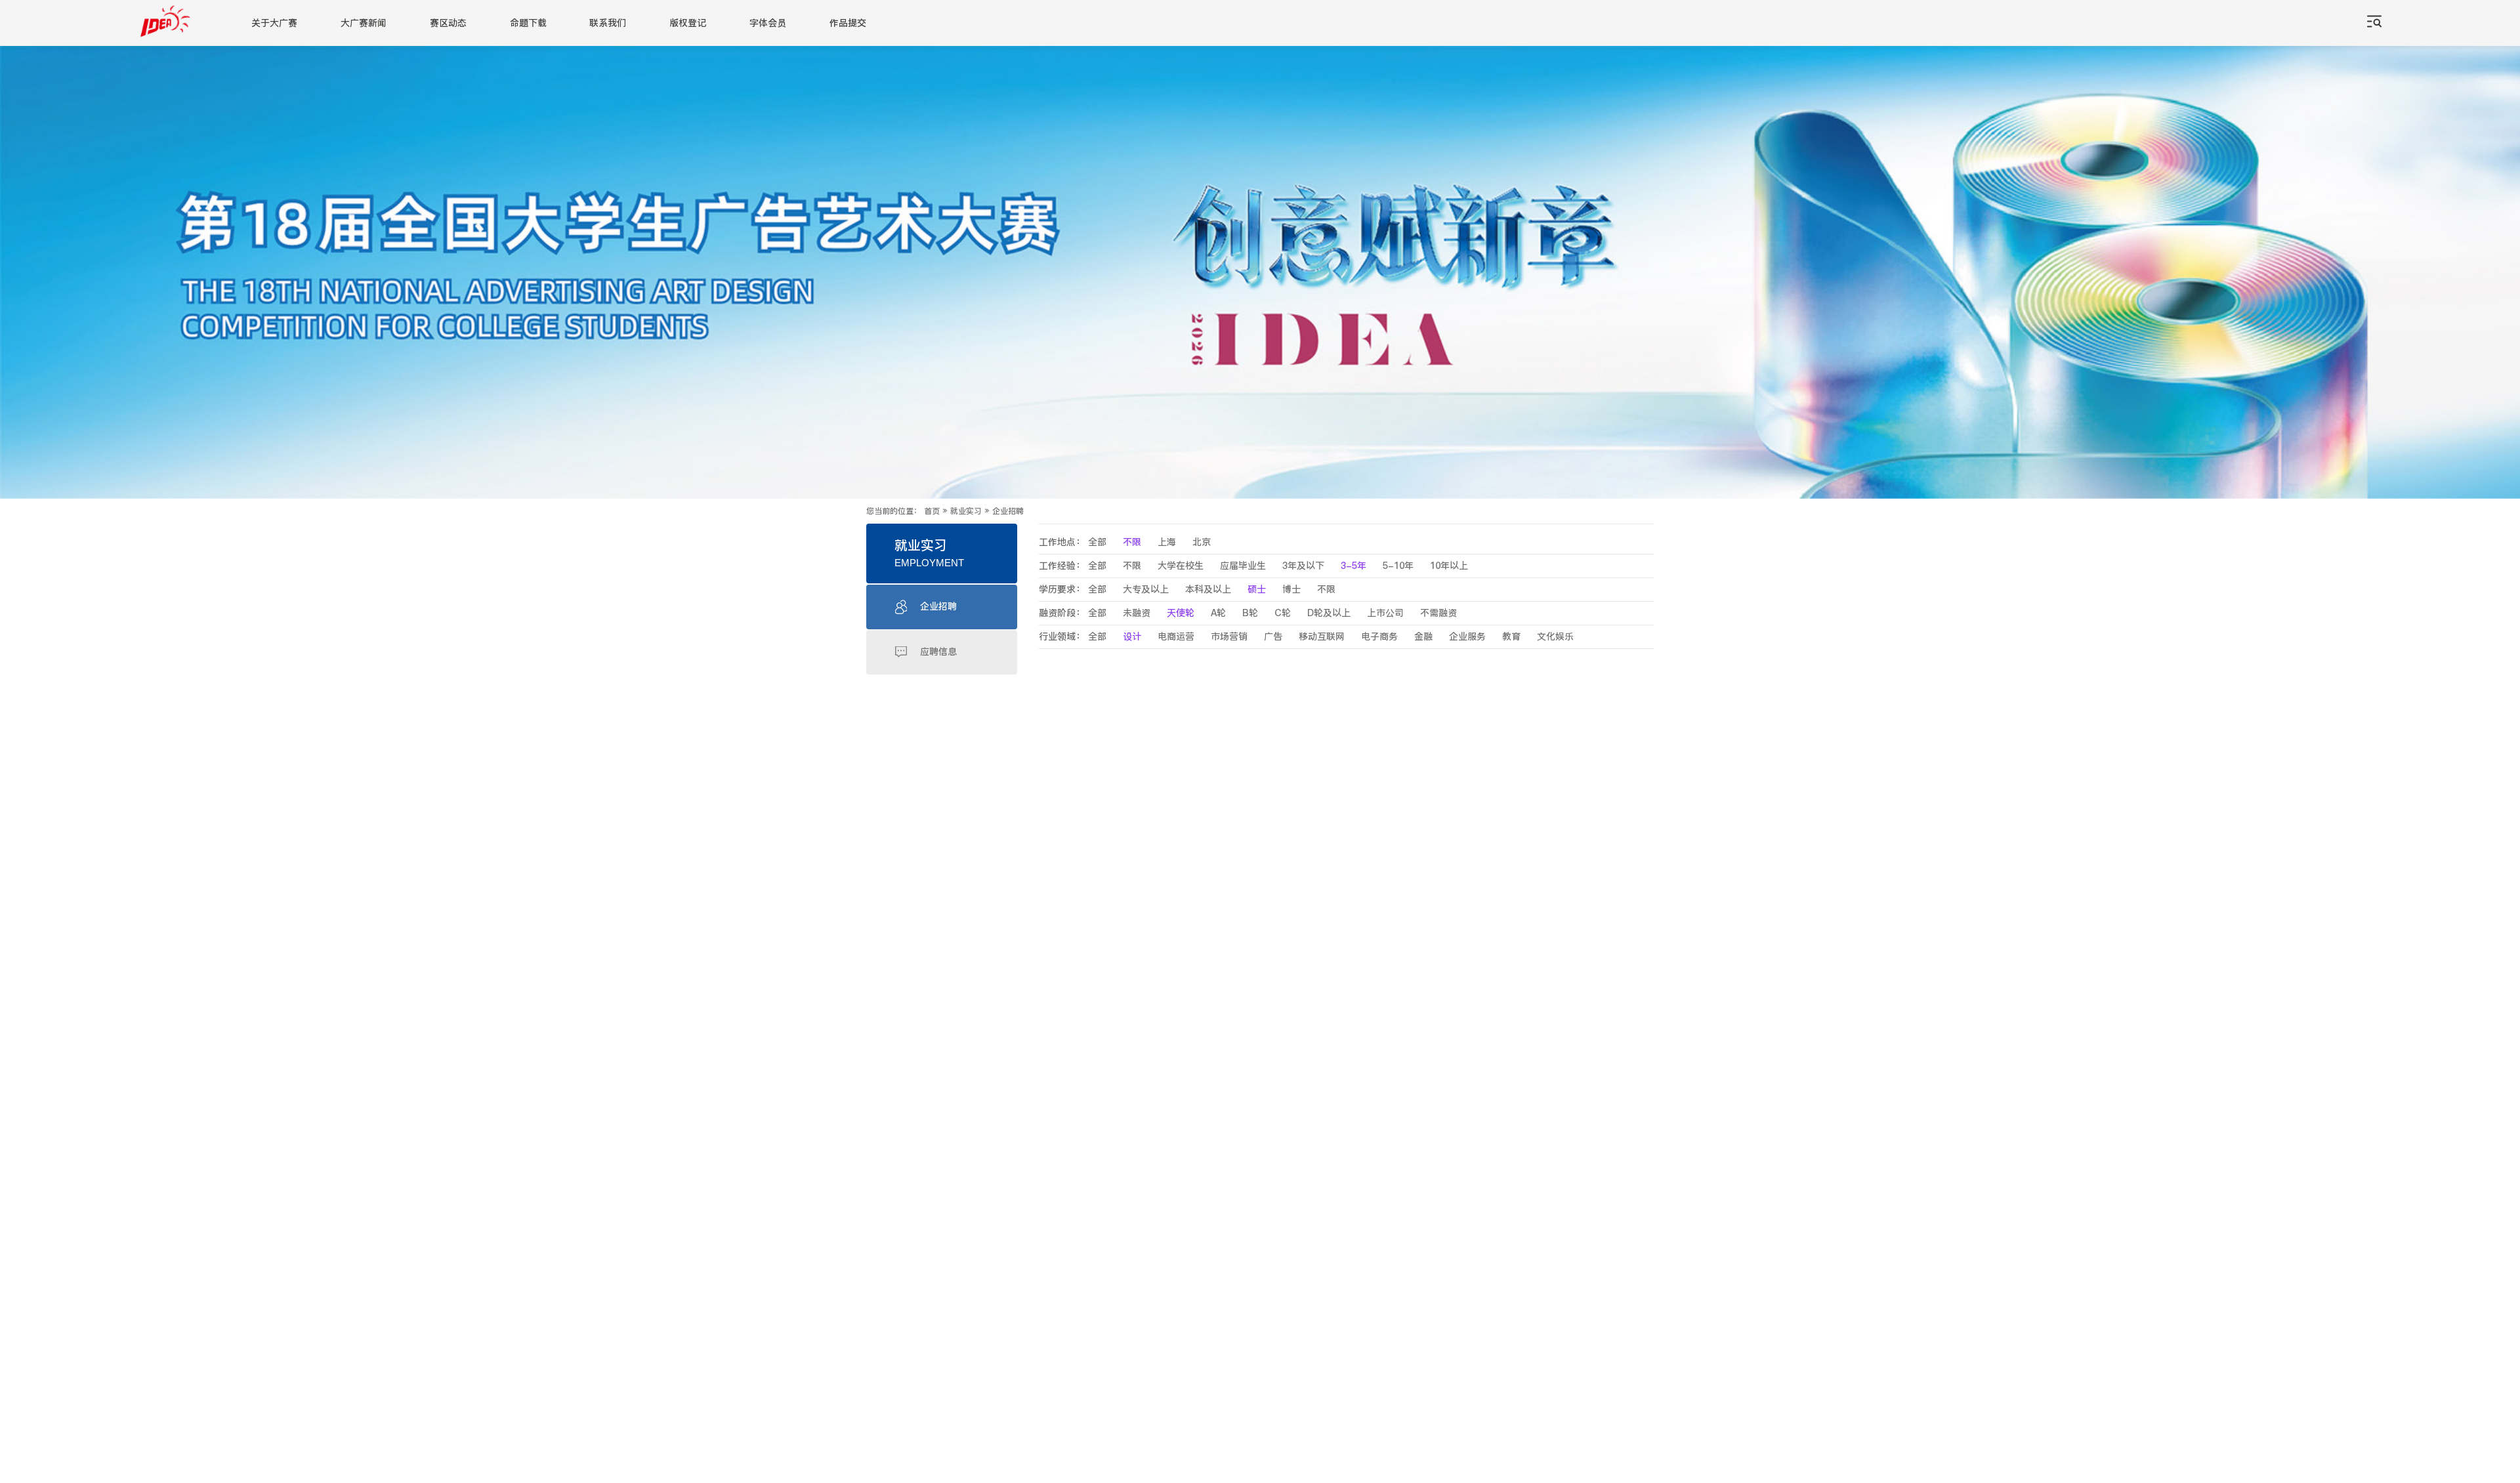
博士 (1291, 590)
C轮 (1283, 613)
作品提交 (848, 23)
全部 (1097, 542)
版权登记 (688, 23)
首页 (932, 511)
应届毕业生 (1243, 566)
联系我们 (608, 23)
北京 (1202, 542)
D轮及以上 (1329, 613)
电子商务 (1379, 637)
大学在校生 (1181, 566)
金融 (1423, 637)
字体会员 (768, 23)
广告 (1273, 637)
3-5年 (1354, 566)
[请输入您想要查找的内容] (2374, 23)
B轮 (1250, 613)
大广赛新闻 (364, 23)
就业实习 (966, 511)
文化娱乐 (1555, 637)
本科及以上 (1208, 590)
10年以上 (1449, 566)
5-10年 (1398, 566)
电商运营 (1176, 637)
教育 (1511, 637)
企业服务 (1467, 637)
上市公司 (1385, 613)
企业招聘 (1008, 511)
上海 (1167, 542)
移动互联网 (1322, 637)
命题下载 (528, 23)
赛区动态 (448, 23)
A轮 (1218, 613)
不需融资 (1438, 613)
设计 (1132, 637)
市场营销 (1229, 637)
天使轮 (1181, 613)
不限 (1132, 542)
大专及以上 (1146, 590)
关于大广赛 (274, 23)
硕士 (1257, 590)
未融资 (1137, 613)
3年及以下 (1303, 566)
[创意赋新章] (1260, 272)
